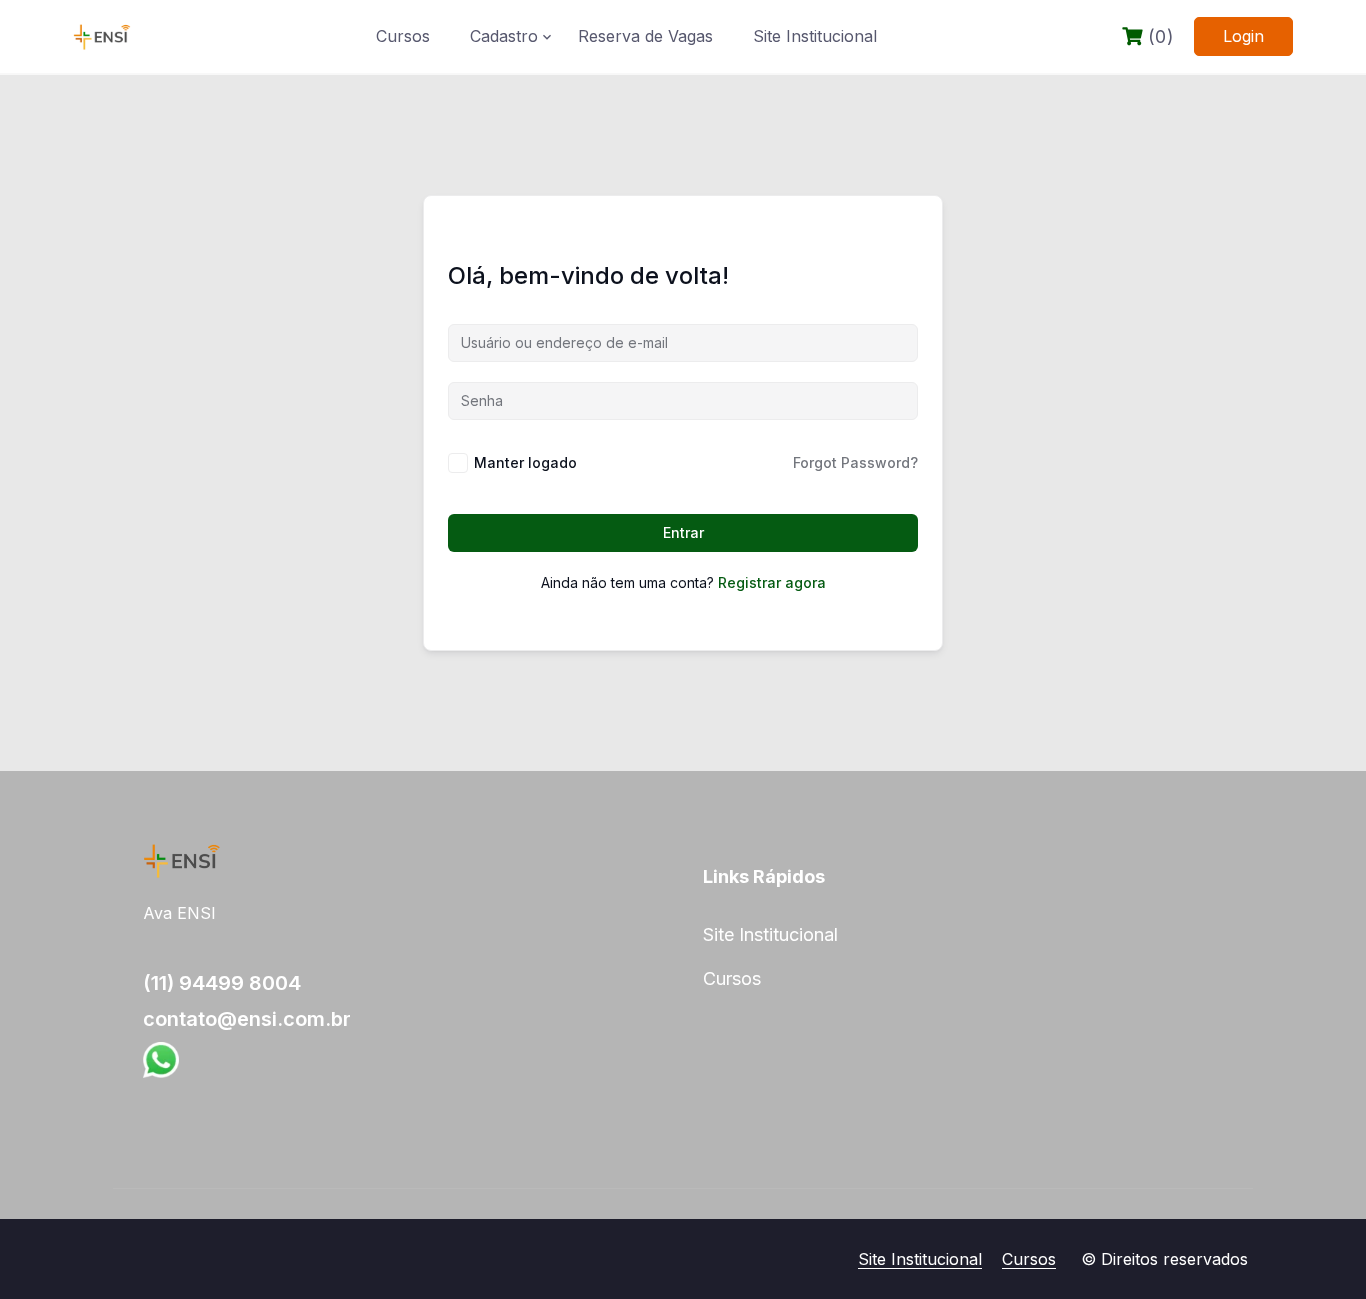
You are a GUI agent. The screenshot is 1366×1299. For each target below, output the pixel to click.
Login (1243, 36)
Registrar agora (772, 582)
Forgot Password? (855, 462)
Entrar (683, 532)
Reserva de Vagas (645, 36)
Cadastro (504, 36)
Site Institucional (815, 36)
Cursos (403, 36)
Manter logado (525, 462)
